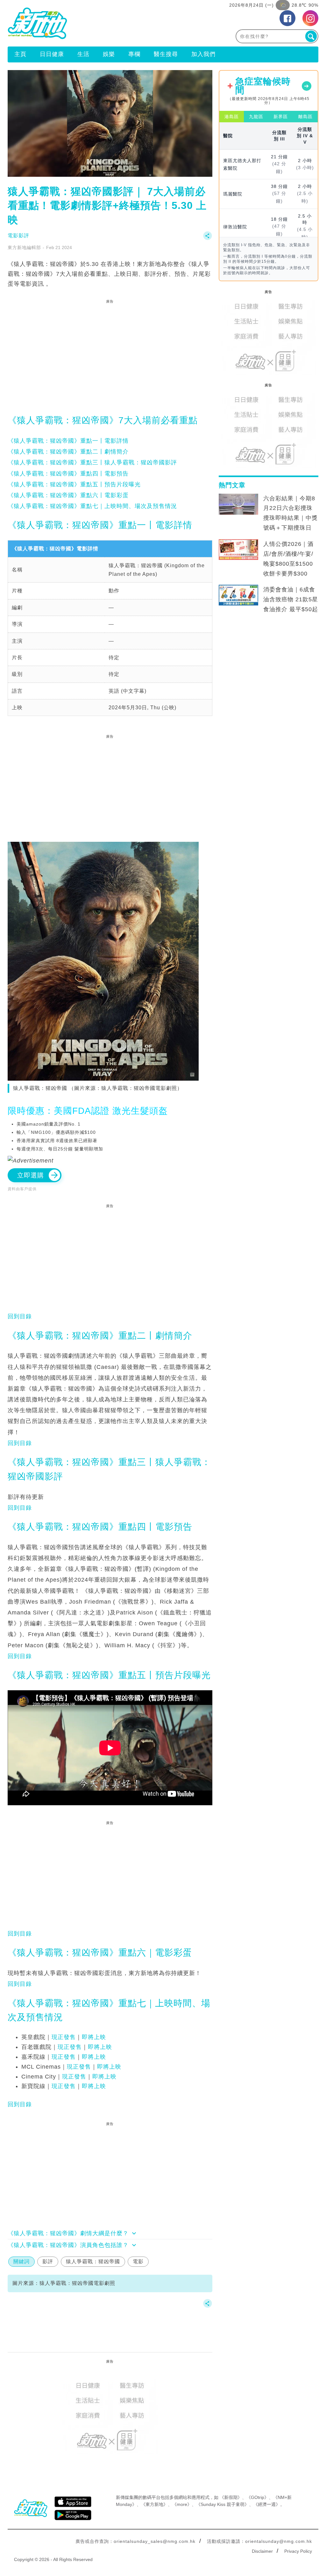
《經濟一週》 (267, 2504)
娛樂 (109, 54)
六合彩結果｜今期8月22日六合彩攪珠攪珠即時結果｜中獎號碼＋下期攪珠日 (291, 513)
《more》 (182, 2504)
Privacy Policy (298, 2551)
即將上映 (94, 2037)
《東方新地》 (154, 2504)
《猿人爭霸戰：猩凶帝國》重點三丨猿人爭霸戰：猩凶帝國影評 (92, 462)
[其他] (208, 239)
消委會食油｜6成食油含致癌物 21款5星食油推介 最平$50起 (291, 599)
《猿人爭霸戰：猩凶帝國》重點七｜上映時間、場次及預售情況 (92, 506)
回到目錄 (20, 1316)
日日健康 (52, 54)
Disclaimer (262, 2551)
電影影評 (18, 236)
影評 (48, 2261)
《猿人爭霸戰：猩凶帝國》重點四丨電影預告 (68, 474)
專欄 (134, 54)
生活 (83, 54)
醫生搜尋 (166, 54)
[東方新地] (85, 23)
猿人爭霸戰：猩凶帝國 (93, 2261)
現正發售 (64, 2037)
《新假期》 (231, 2497)
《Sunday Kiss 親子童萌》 (223, 2504)
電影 (138, 2261)
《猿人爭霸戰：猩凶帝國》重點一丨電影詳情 (68, 441)
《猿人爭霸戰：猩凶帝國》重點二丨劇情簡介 (68, 452)
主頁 (20, 54)
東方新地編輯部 (24, 247)
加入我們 (203, 54)
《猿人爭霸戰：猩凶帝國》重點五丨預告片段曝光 (74, 484)
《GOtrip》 (258, 2497)
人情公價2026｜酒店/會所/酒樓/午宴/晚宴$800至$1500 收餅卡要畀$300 (288, 559)
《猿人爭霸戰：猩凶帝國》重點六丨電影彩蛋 (68, 495)
